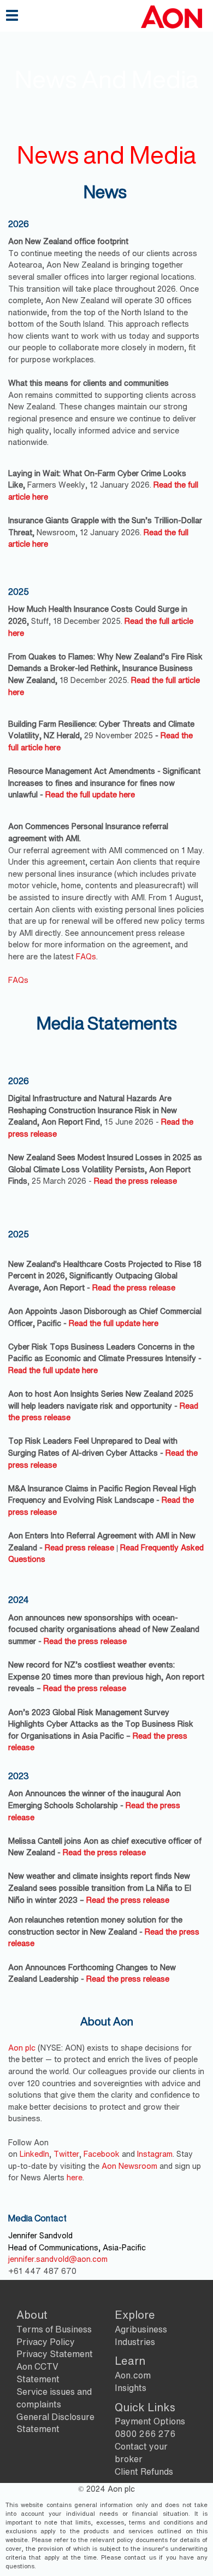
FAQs (86, 956)
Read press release (79, 1547)
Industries (135, 2342)
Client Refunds (144, 2471)
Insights (131, 2388)
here (75, 2177)
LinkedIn (34, 2154)
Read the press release (135, 1181)
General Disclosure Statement (55, 2423)
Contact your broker (141, 2453)
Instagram (155, 2154)
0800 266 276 (145, 2434)
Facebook (103, 2154)
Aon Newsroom (131, 2166)
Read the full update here (90, 794)
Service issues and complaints (54, 2398)
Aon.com (133, 2375)
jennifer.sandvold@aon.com (58, 2259)
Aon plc (23, 2048)
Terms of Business (54, 2329)
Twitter (66, 2154)
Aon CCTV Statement (38, 2373)
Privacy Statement (55, 2354)
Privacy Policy (46, 2342)
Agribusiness (141, 2329)
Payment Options (150, 2421)
